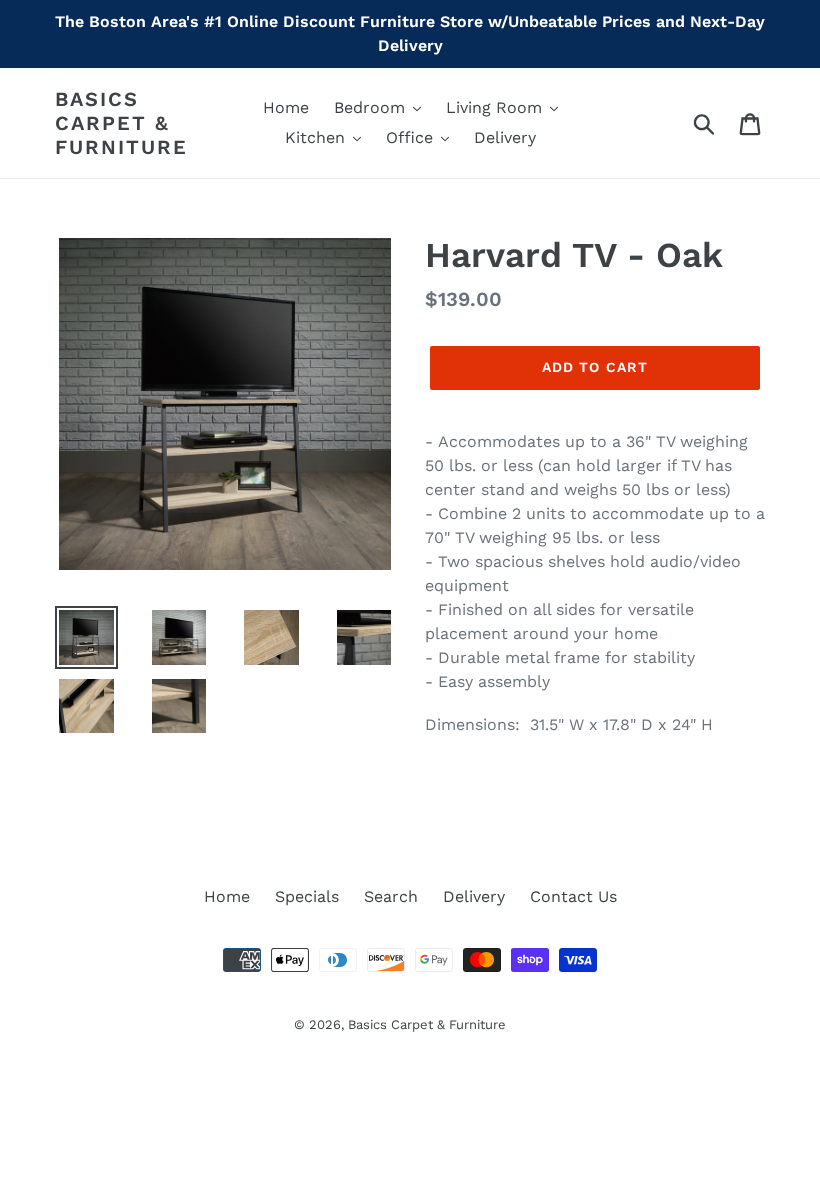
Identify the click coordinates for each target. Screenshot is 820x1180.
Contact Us (573, 896)
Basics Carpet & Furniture (121, 123)
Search (391, 896)
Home (227, 896)
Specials (307, 896)
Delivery (474, 896)
